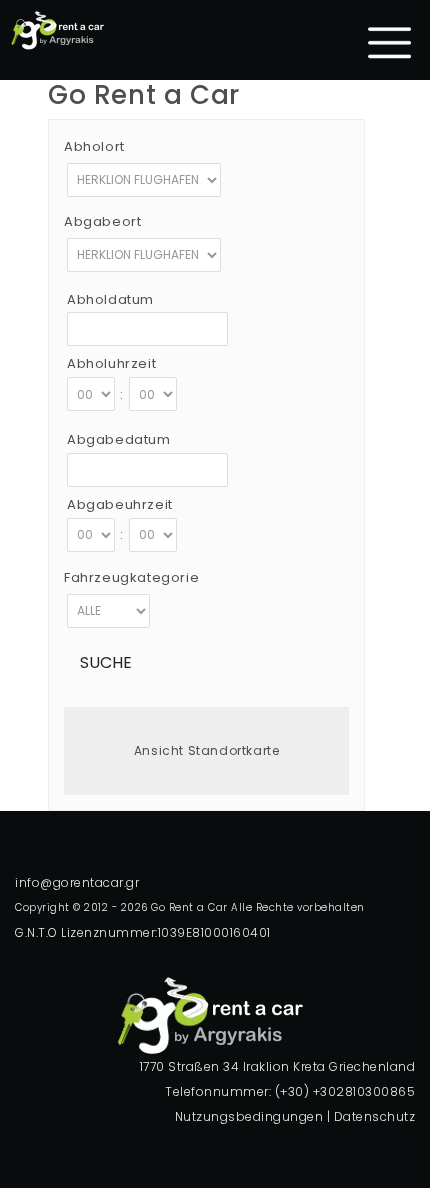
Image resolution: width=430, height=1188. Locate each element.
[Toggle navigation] (390, 43)
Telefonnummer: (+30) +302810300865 (290, 1091)
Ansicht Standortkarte (207, 750)
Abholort (94, 146)
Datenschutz (375, 1116)
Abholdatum (110, 299)
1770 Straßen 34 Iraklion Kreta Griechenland (278, 1066)
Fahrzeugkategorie (131, 577)
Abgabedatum (119, 439)
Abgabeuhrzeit (120, 504)
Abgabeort (102, 221)
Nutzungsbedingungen (249, 1116)
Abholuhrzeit (111, 363)
